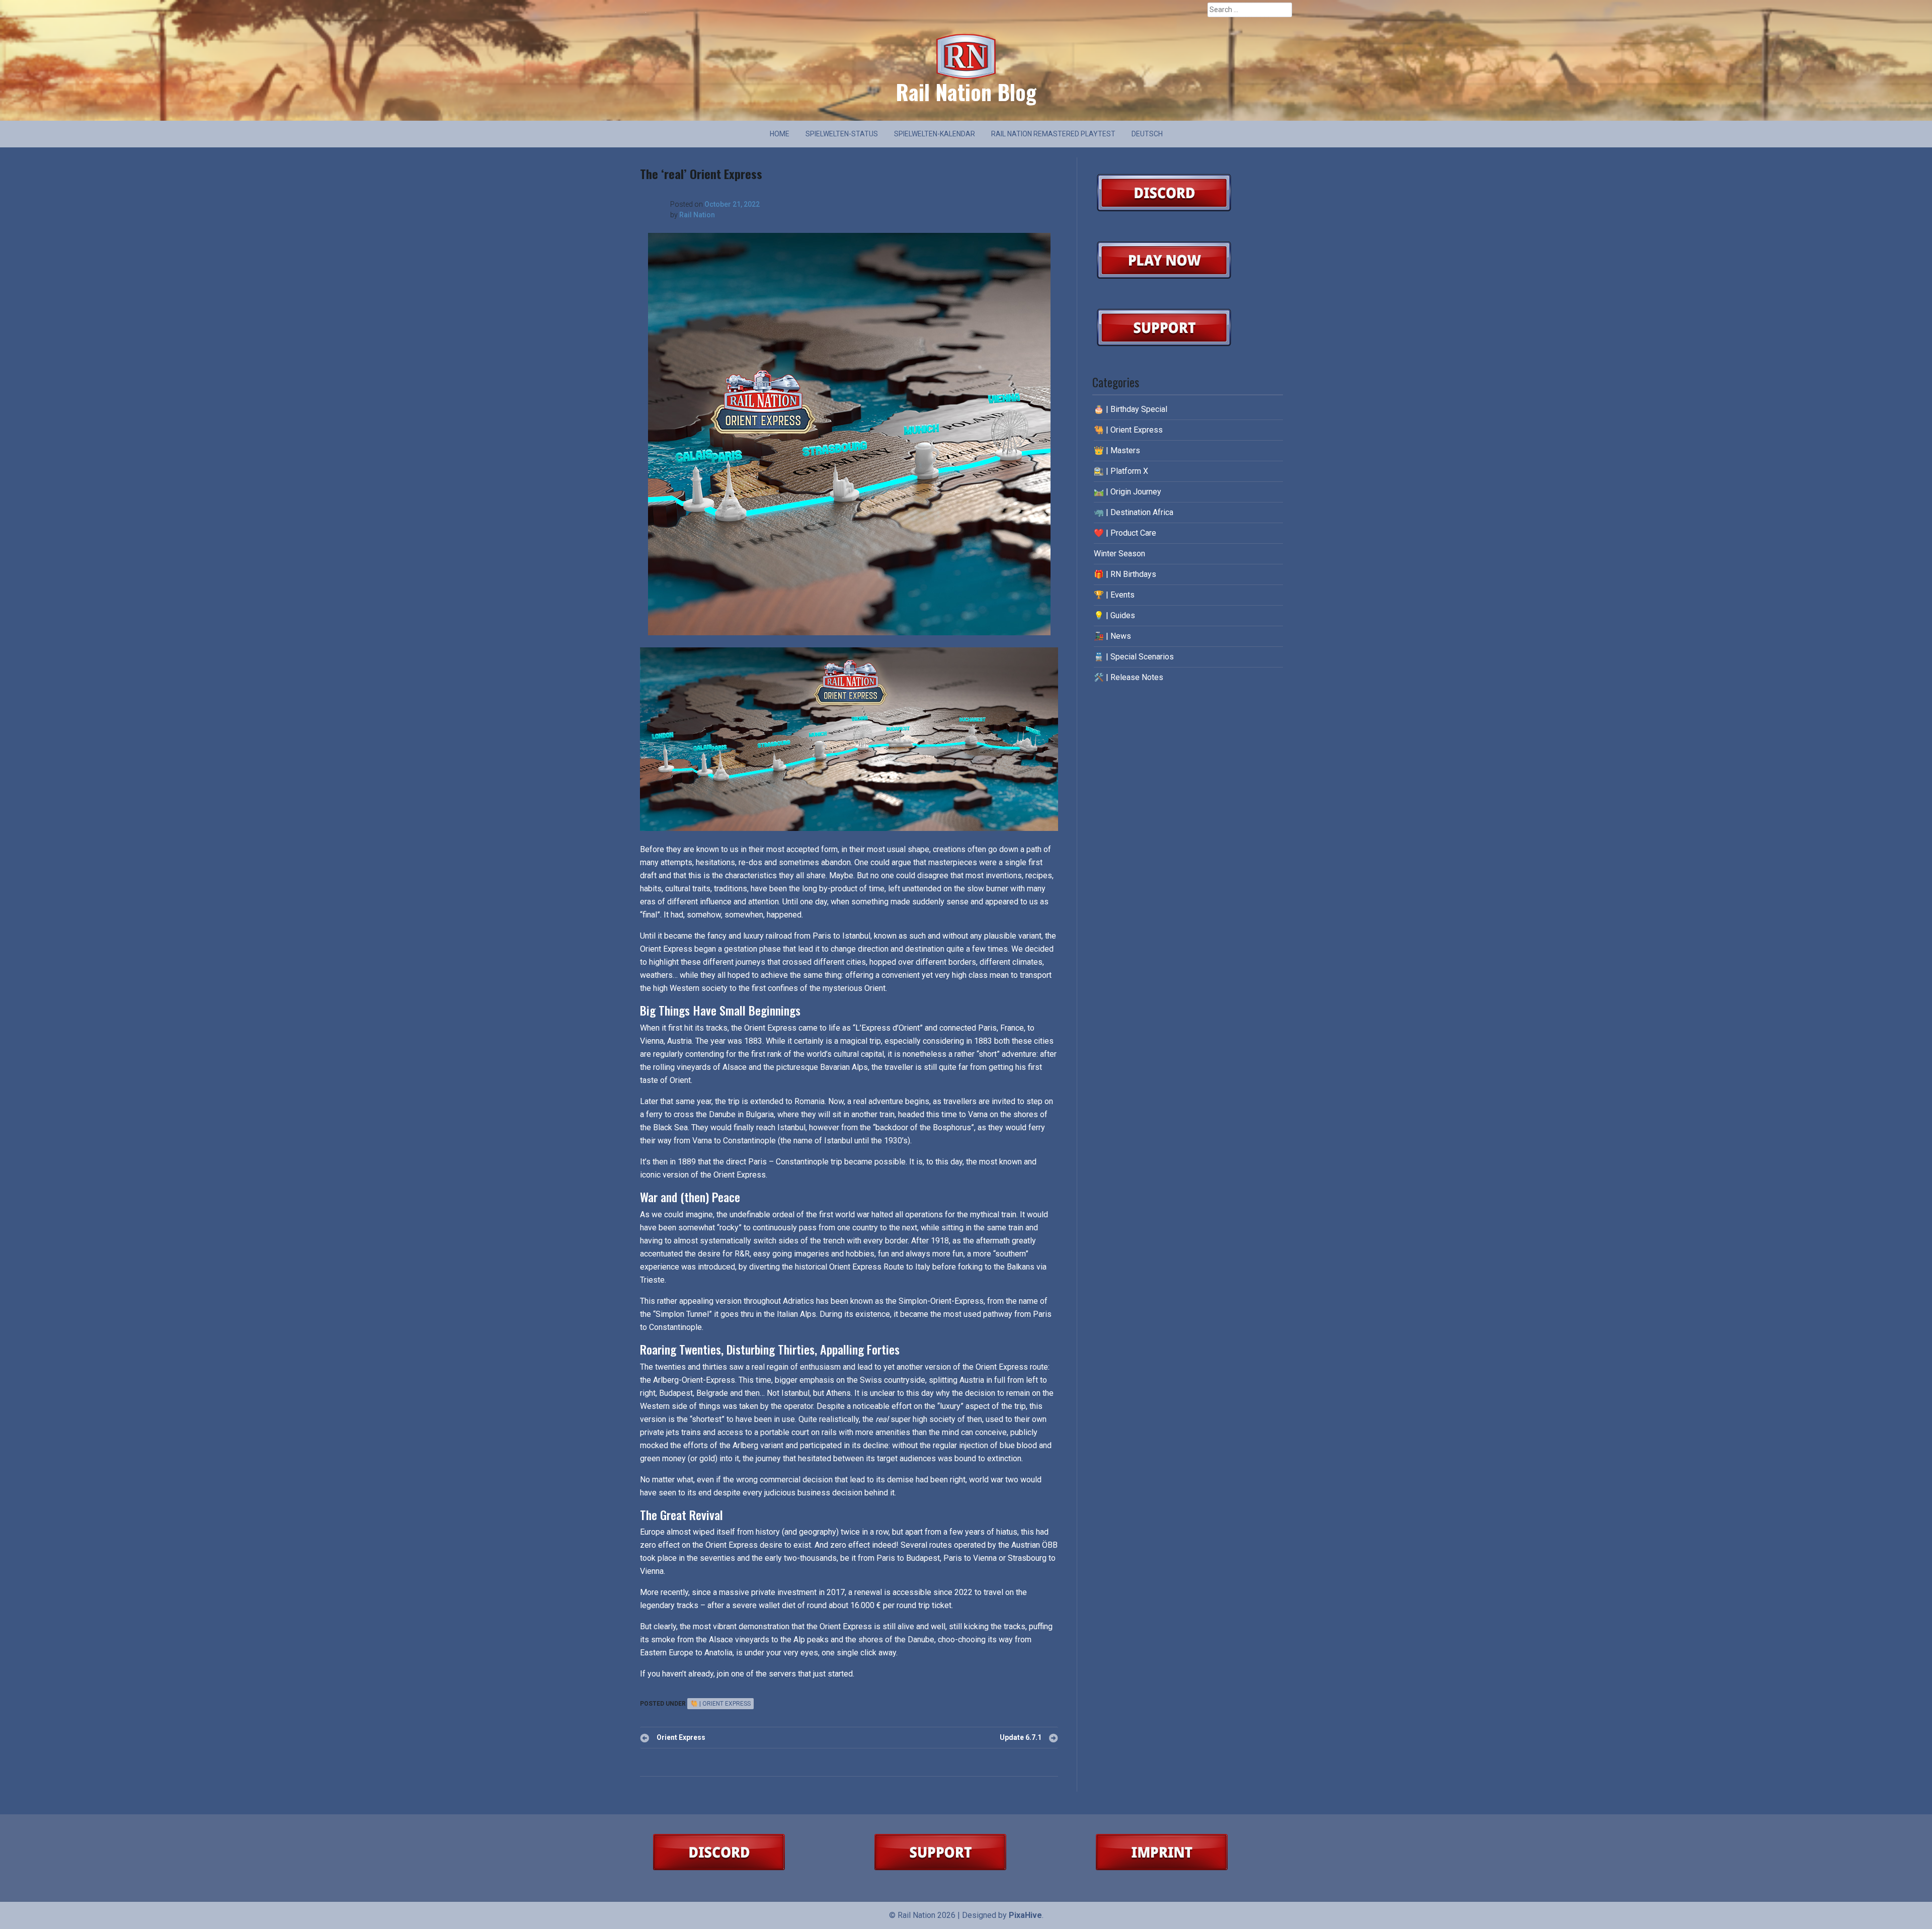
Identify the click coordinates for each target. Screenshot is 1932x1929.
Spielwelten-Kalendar (935, 134)
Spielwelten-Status (842, 134)
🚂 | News (1112, 636)
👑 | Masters (1117, 450)
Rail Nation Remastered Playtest (1053, 134)
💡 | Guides (1114, 615)
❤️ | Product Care (1125, 533)
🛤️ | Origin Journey (1128, 492)
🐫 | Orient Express (720, 1704)
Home (780, 134)
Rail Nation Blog (966, 92)
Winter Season (1119, 554)
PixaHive (1025, 1915)
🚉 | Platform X (1121, 471)
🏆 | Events (1114, 595)
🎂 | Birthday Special (1131, 409)
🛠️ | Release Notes (1129, 677)
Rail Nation (697, 215)
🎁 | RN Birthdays (1125, 574)
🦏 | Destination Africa (1134, 512)
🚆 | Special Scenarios (1134, 657)
